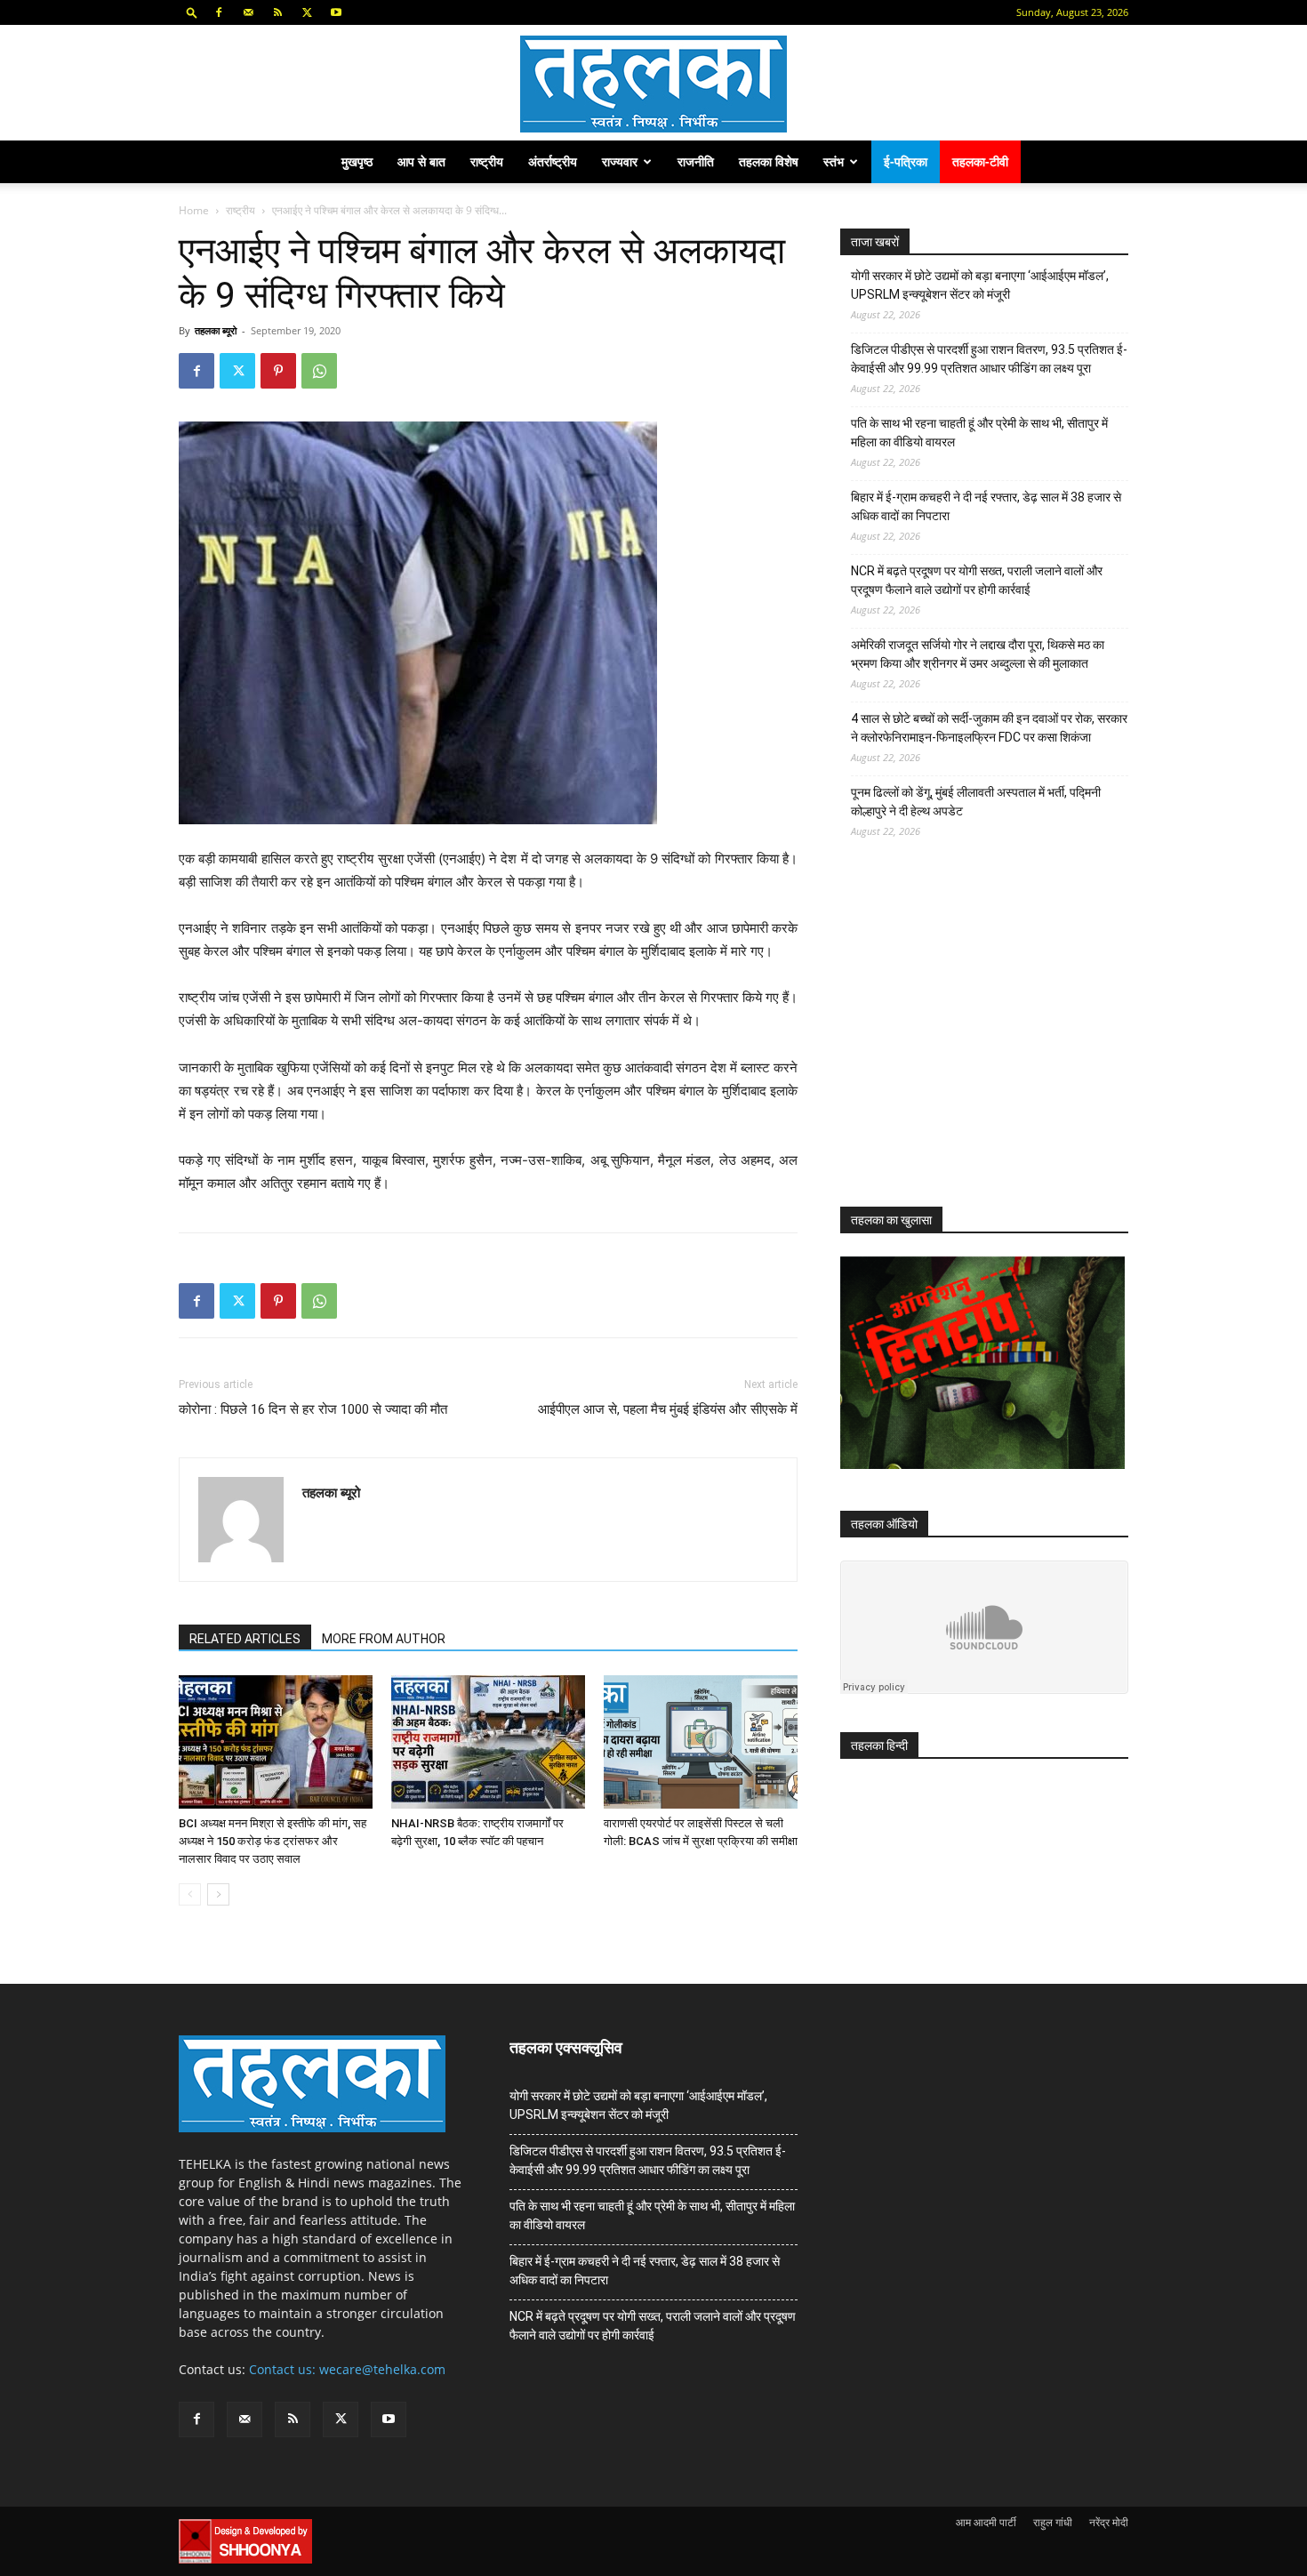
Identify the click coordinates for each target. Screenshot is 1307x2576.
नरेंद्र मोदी (1109, 2522)
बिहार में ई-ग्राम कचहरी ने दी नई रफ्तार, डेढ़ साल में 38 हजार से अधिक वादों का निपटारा (986, 506)
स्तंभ (834, 161)
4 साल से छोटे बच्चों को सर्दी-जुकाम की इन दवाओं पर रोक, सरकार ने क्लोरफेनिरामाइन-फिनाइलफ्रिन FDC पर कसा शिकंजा (989, 728)
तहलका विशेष (769, 161)
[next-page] (218, 1894)
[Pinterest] (278, 371)
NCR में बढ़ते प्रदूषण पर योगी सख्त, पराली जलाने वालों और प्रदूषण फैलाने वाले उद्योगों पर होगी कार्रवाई (977, 580)
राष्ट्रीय (487, 161)
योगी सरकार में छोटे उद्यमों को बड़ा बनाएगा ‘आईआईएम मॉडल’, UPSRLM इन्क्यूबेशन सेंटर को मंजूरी (980, 285)
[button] (192, 12)
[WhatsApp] (319, 371)
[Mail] (248, 12)
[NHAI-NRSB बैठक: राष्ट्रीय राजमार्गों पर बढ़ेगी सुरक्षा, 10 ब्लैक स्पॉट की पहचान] (488, 1742)
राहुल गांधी (1053, 2522)
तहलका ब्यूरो (216, 330)
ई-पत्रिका (906, 161)
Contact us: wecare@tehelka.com (347, 2369)
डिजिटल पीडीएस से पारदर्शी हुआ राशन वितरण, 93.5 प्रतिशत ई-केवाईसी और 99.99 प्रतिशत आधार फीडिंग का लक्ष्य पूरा (989, 359)
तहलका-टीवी (980, 161)
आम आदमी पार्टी (986, 2522)
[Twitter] (307, 12)
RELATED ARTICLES (245, 1639)
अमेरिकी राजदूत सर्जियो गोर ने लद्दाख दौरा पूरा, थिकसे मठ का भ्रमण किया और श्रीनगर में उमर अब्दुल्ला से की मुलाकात (978, 654)
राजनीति (696, 161)
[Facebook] (219, 12)
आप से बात (421, 161)
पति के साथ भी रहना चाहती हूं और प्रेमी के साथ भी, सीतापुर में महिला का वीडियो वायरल (979, 433)
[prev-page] (190, 1894)
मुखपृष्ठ (357, 161)
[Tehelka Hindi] (653, 84)
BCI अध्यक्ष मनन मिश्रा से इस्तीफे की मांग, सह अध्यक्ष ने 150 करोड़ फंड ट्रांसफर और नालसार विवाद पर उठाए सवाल (273, 1841)
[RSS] (277, 12)
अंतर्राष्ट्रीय (553, 161)
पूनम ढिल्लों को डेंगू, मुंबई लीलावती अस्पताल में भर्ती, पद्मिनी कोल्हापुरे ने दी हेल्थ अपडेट (976, 802)
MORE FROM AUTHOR (384, 1639)
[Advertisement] (974, 1039)
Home (194, 210)
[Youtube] (336, 12)
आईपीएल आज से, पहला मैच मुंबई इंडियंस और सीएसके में (668, 1409)
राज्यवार (620, 161)
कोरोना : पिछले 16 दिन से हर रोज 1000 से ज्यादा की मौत (313, 1409)
